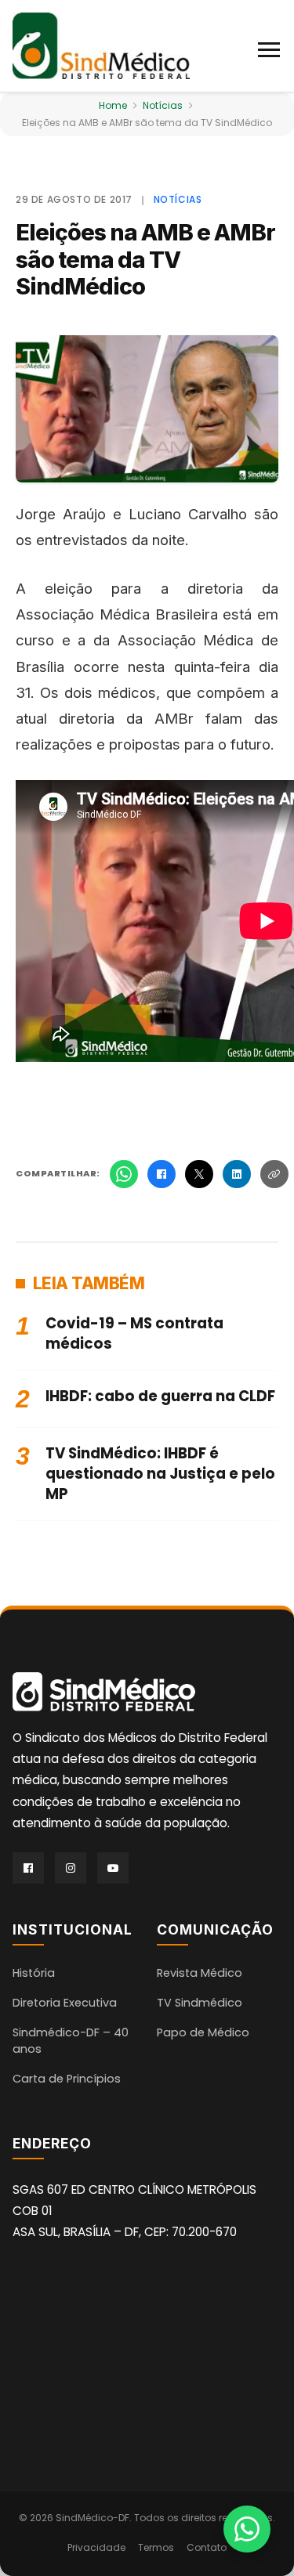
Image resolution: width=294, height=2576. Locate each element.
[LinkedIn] (237, 1174)
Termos (156, 2547)
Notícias (163, 105)
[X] (199, 1174)
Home (113, 105)
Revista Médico (200, 1973)
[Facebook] (162, 1174)
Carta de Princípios (67, 2079)
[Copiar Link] (274, 1174)
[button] (270, 46)
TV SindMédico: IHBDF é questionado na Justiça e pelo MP (160, 1474)
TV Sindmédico (200, 2003)
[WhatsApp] (124, 1174)
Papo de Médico (203, 2032)
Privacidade (96, 2547)
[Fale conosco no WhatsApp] (247, 2529)
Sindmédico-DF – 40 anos (71, 2041)
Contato (207, 2547)
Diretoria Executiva (65, 2003)
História (34, 1973)
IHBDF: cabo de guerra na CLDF (160, 1396)
